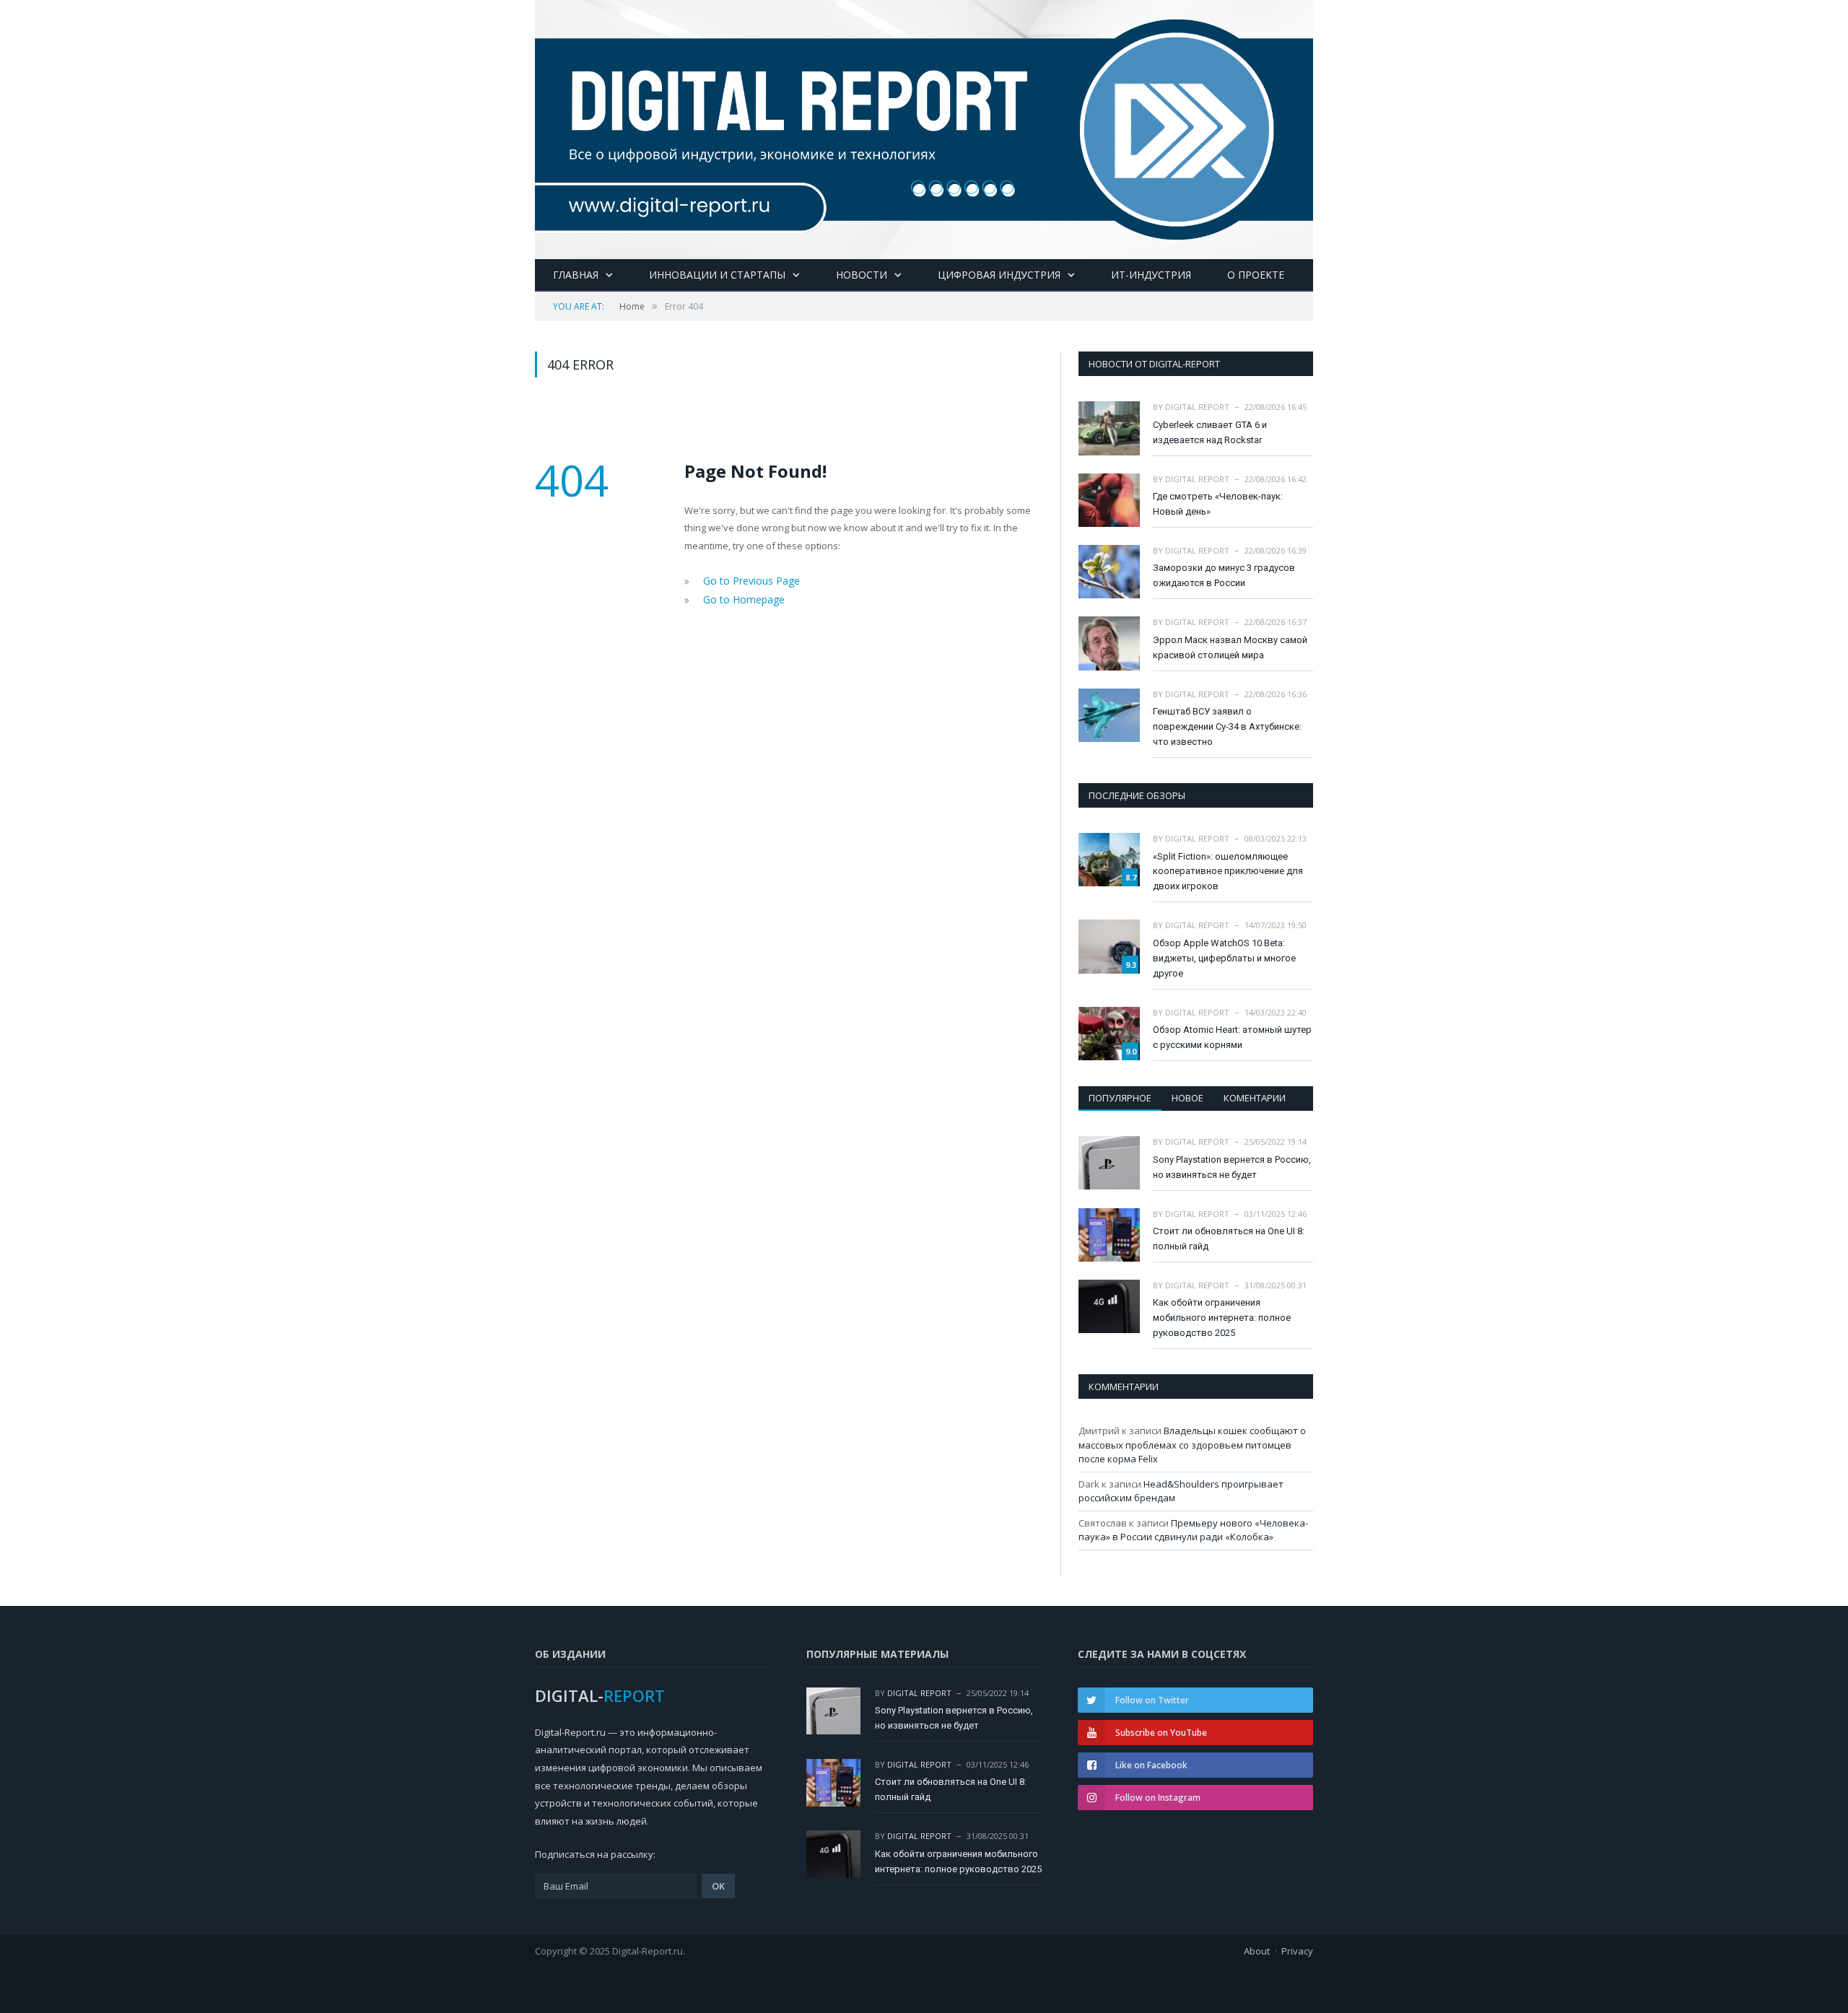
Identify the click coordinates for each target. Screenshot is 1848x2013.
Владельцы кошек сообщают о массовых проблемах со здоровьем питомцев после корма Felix (1192, 1445)
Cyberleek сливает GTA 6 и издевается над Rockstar (1210, 432)
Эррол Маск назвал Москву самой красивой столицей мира (1230, 647)
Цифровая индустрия (999, 275)
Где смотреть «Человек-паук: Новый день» (1218, 504)
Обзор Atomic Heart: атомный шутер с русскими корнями (1232, 1037)
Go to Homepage (740, 598)
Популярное (1120, 1098)
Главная (576, 275)
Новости (862, 275)
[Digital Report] (924, 127)
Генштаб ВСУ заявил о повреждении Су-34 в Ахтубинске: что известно (1227, 726)
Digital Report (1197, 407)
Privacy (1297, 1951)
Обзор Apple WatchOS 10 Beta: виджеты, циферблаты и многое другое (1224, 958)
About (1257, 1951)
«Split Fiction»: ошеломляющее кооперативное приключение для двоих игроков (1228, 872)
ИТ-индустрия (1151, 275)
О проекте (1256, 275)
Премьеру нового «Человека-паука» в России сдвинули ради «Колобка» (1193, 1530)
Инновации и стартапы (717, 275)
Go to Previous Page (748, 580)
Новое (1187, 1098)
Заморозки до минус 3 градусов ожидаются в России (1224, 575)
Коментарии (1255, 1098)
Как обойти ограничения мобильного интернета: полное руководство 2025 (1222, 1318)
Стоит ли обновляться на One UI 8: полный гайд (1229, 1239)
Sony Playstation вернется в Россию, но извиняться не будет (1232, 1167)
